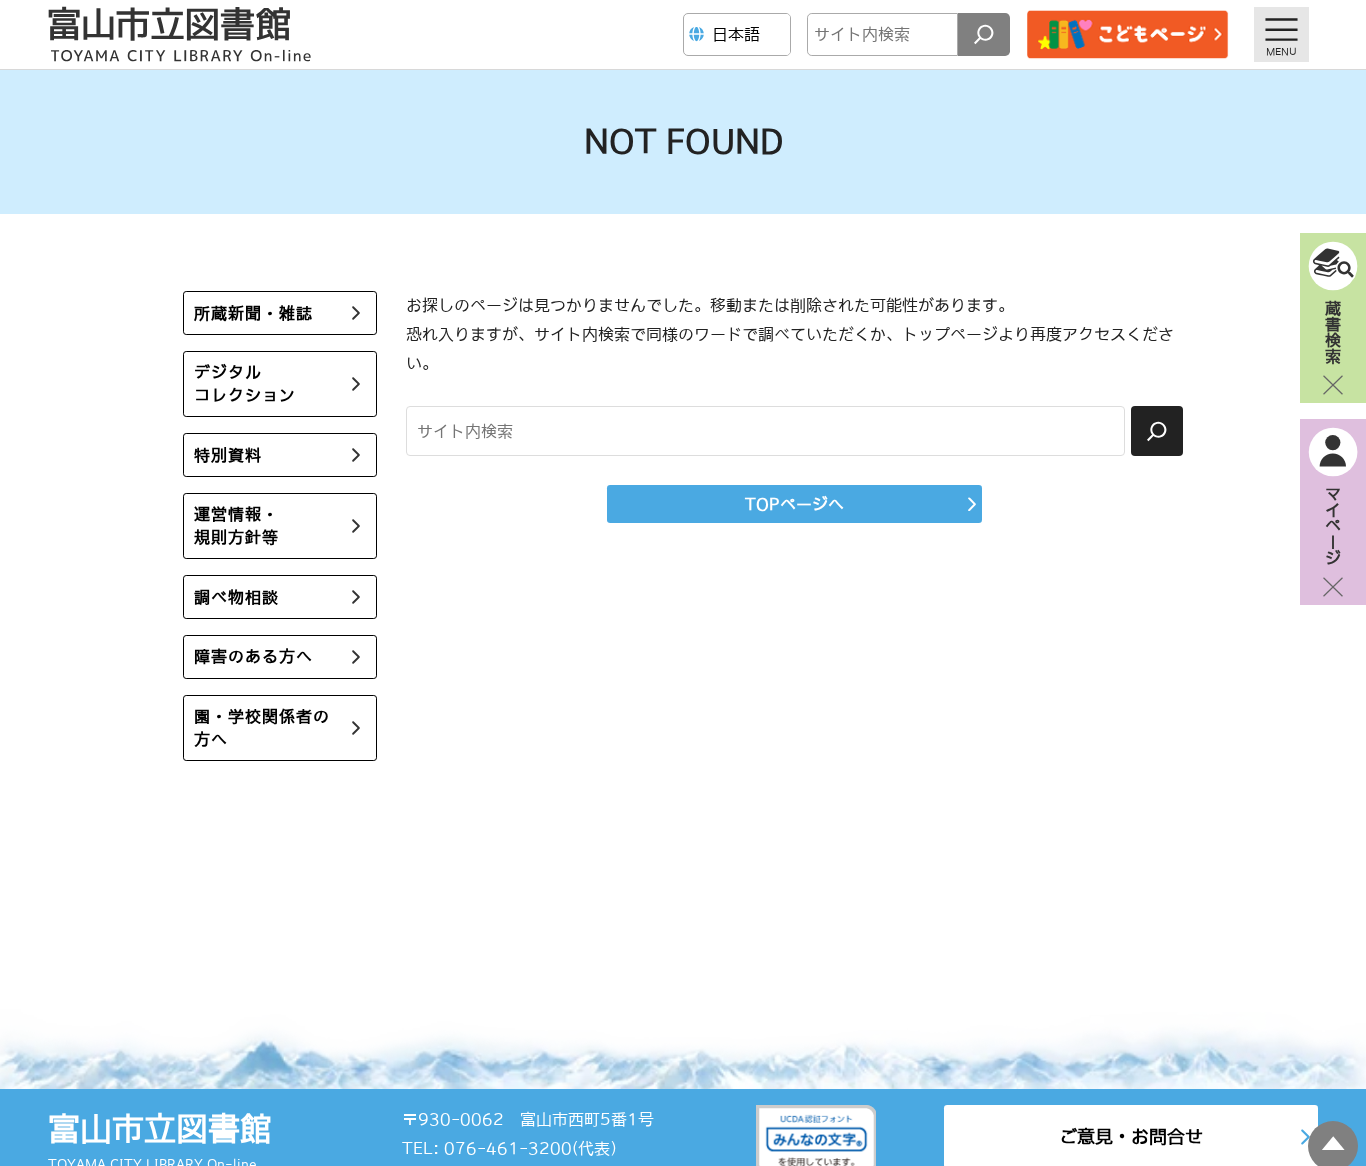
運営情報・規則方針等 (236, 525)
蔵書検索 (1333, 331)
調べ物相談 (236, 597)
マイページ (1333, 525)
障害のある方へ (253, 656)
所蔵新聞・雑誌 (253, 313)
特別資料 (228, 455)
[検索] (984, 34)
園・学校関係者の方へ (262, 727)
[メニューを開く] (1281, 34)
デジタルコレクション (245, 383)
